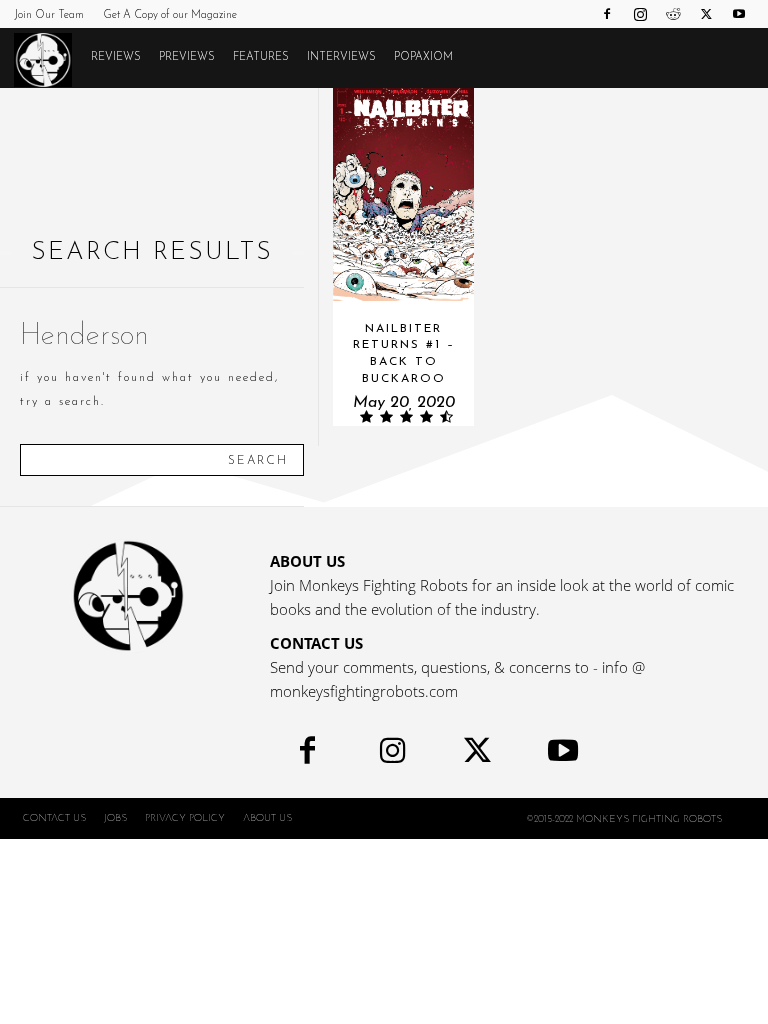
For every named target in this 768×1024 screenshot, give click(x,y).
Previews (187, 57)
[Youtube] (739, 14)
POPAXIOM (423, 57)
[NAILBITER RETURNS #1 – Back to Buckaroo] (404, 194)
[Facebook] (607, 14)
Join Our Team (49, 15)
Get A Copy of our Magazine (170, 15)
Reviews (116, 57)
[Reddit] (673, 14)
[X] (706, 14)
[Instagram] (640, 14)
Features (261, 57)
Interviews (341, 57)
